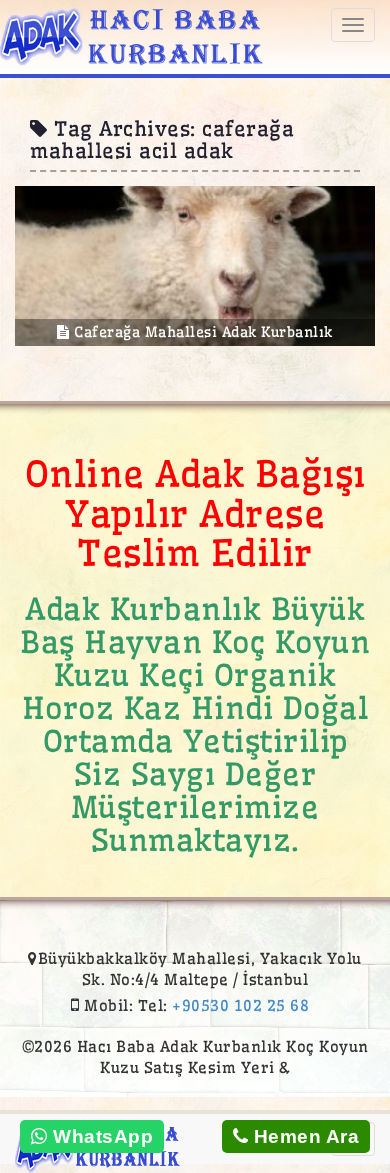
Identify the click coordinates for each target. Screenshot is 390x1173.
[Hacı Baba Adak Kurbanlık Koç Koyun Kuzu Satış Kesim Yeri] (131, 33)
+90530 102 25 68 (240, 1005)
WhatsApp (101, 1136)
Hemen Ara (303, 1136)
